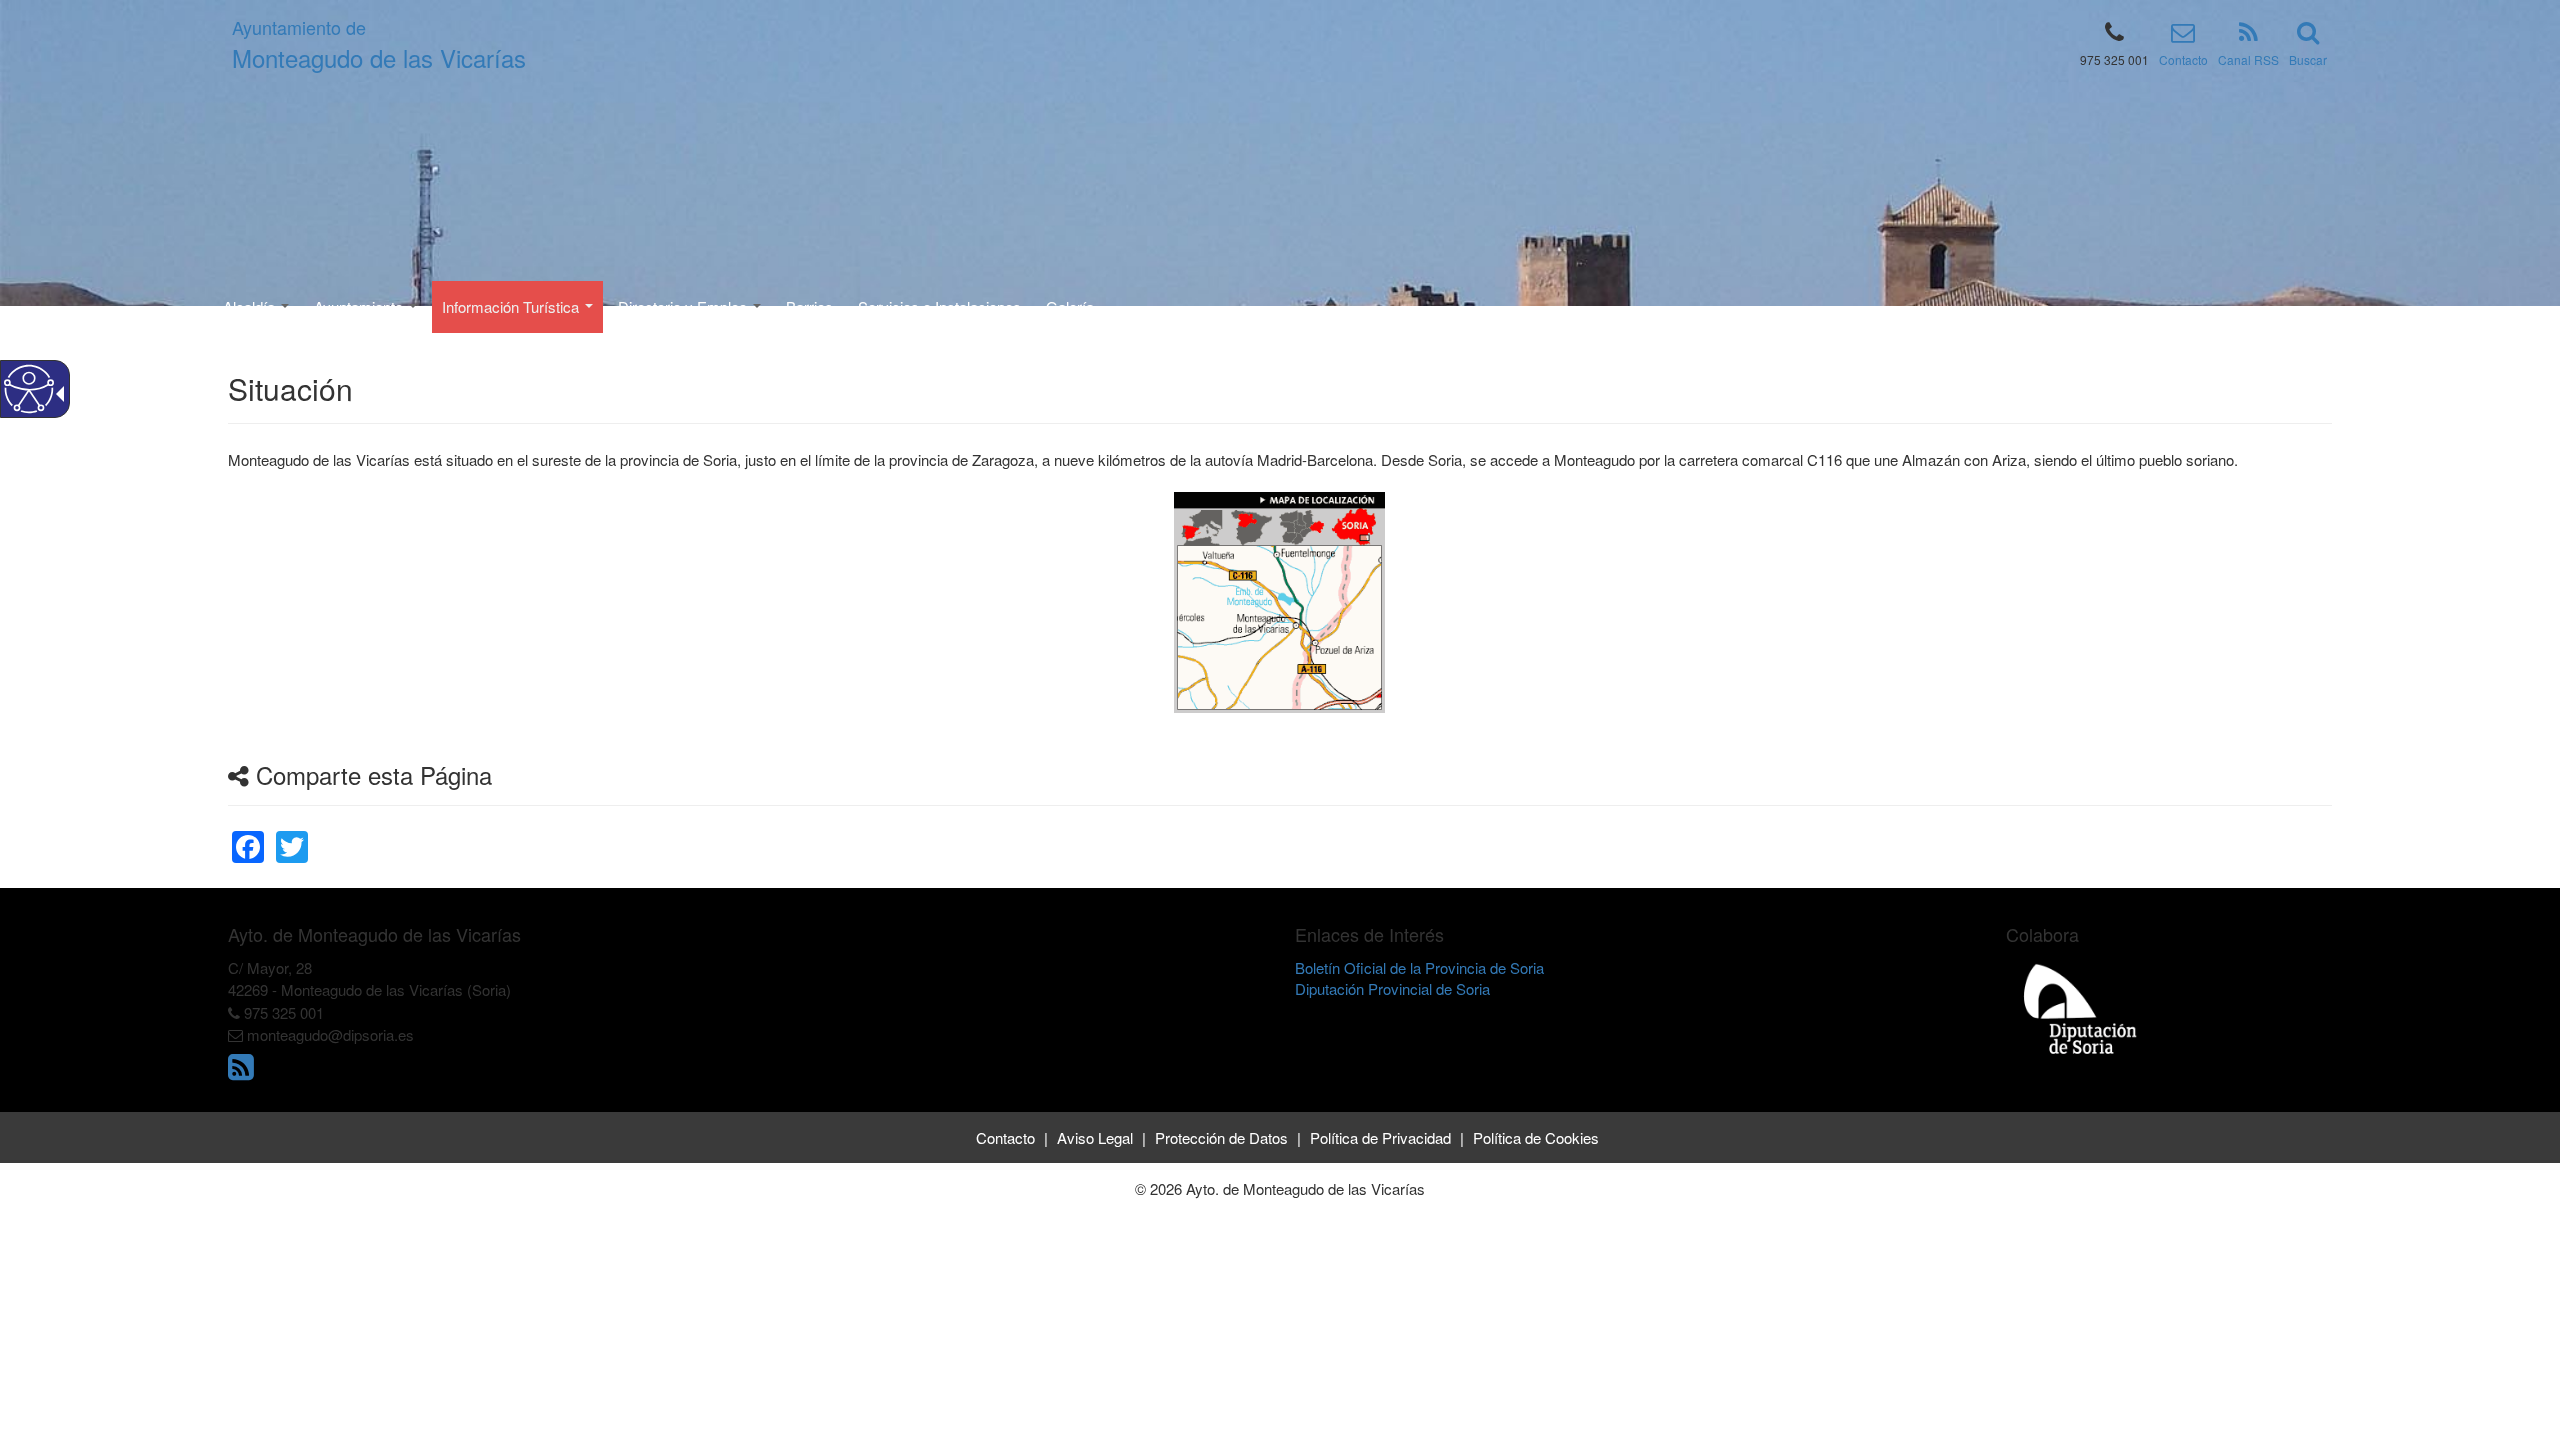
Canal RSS (2248, 59)
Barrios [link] (809, 306)
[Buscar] (2308, 35)
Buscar (2308, 59)
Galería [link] (1070, 306)
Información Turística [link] (512, 306)
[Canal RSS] (2248, 35)
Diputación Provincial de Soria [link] (1392, 988)
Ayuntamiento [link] (360, 306)
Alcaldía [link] (251, 306)
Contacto (2183, 59)
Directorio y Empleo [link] (684, 306)
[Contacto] (2183, 35)
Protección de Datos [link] (1221, 1137)
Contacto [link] (1005, 1137)
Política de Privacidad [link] (1380, 1137)
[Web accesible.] (29, 389)
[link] (248, 834)
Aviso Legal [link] (1095, 1137)
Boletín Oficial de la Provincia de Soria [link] (1419, 967)
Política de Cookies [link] (1536, 1137)
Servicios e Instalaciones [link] (939, 306)
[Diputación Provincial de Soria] (2081, 1008)
